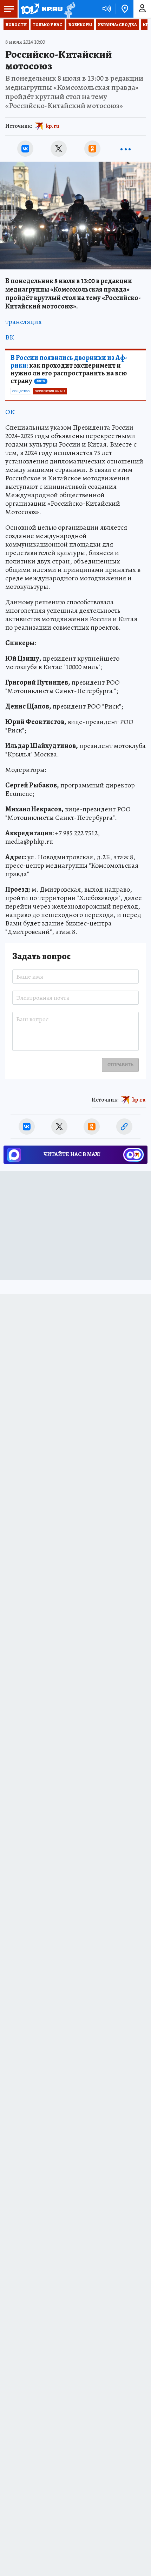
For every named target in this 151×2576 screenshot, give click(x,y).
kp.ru (53, 126)
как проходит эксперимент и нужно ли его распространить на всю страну (69, 369)
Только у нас (48, 25)
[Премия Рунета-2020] (69, 9)
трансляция (24, 322)
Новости (16, 25)
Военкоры (80, 25)
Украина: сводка (117, 25)
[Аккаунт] (142, 9)
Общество (21, 391)
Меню (9, 9)
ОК (10, 412)
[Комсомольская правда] (41, 9)
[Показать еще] (126, 149)
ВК (10, 337)
